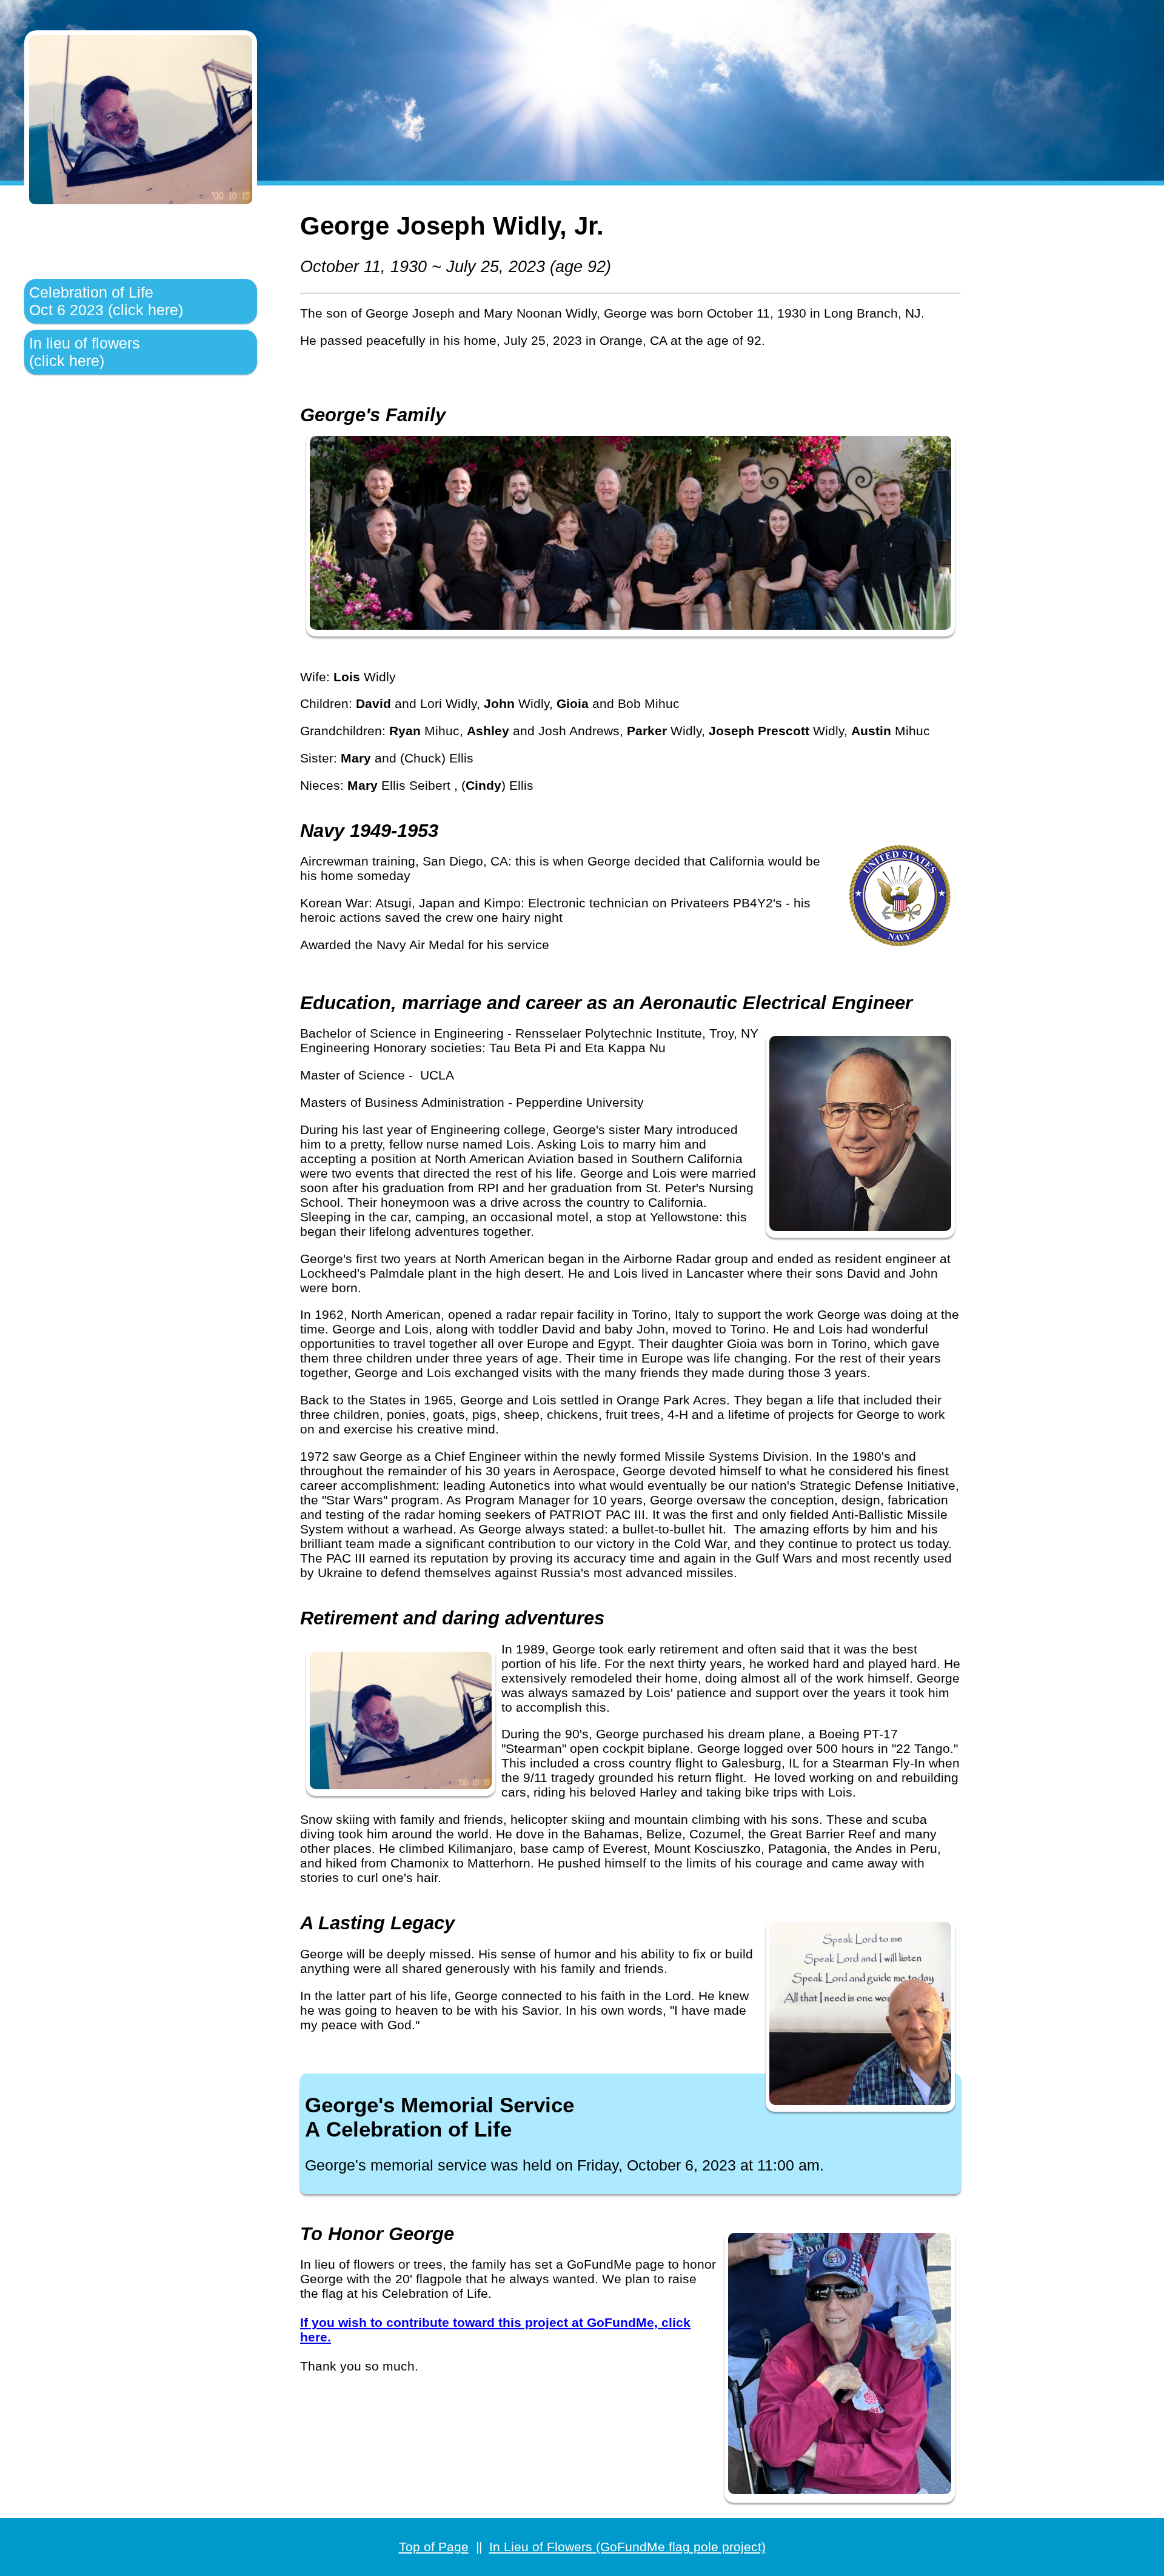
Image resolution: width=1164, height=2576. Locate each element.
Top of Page (434, 2547)
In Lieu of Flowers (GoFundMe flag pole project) (627, 2547)
